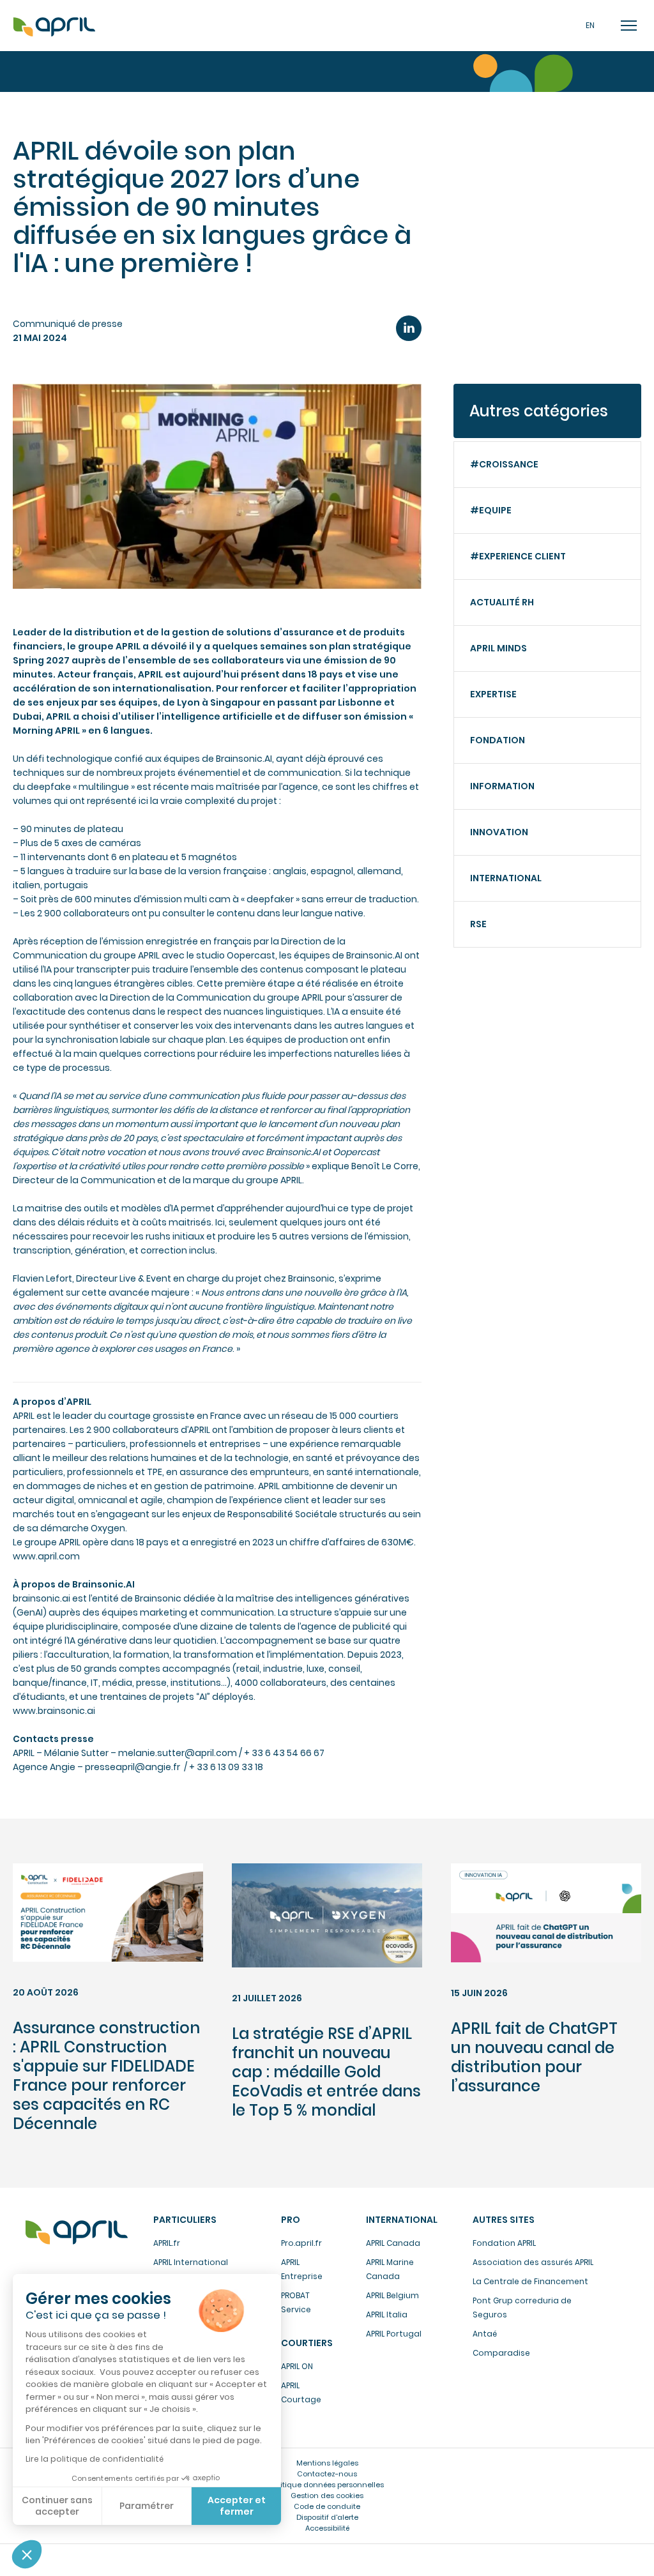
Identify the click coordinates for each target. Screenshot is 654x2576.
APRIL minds (498, 648)
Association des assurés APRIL (533, 2262)
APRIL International (191, 2262)
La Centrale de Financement (530, 2281)
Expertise (493, 694)
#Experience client (518, 556)
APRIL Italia (387, 2315)
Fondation (498, 740)
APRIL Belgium (392, 2295)
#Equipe (491, 510)
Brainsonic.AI (244, 759)
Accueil (54, 27)
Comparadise (501, 2353)
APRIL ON (297, 2366)
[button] (27, 2554)
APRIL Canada (393, 2243)
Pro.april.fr (301, 2243)
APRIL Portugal (394, 2334)
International (506, 878)
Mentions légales (327, 2463)
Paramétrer (147, 2506)
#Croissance (504, 464)
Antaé (485, 2334)
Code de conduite (327, 2506)
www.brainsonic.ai (54, 1711)
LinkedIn (409, 328)
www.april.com (46, 1556)
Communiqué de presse (68, 324)
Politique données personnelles (327, 2485)
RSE (478, 924)
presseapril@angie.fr (133, 1767)
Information (502, 786)
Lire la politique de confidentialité (95, 2459)
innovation (499, 832)
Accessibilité (327, 2528)
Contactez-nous (327, 2474)
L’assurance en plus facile (77, 2232)
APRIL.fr (167, 2243)
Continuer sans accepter (57, 2506)
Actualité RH (502, 602)
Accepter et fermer (237, 2506)
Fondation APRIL (504, 2243)
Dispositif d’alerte (327, 2517)
